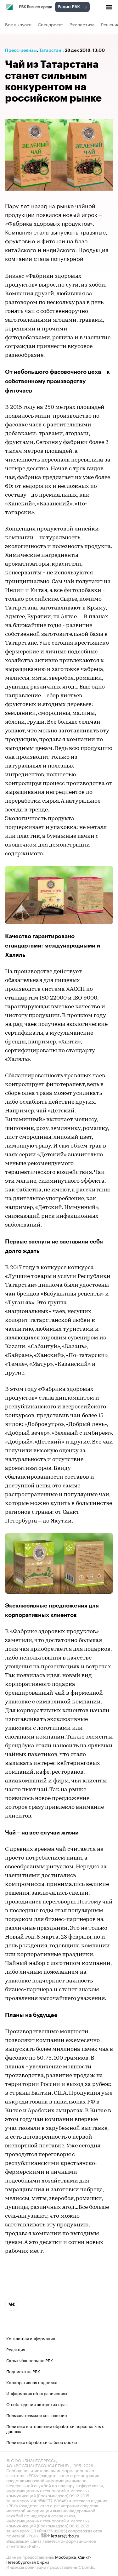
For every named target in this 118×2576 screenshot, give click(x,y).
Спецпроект (51, 24)
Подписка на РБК (23, 2371)
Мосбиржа (65, 2557)
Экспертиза (82, 24)
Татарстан (50, 50)
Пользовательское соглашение (37, 2415)
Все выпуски (18, 24)
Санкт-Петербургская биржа (49, 2559)
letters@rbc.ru (65, 2535)
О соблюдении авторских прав (37, 2404)
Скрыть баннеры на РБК (30, 2360)
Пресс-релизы (21, 50)
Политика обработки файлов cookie (42, 2442)
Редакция (16, 2349)
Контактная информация (31, 2338)
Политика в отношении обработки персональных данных (55, 2428)
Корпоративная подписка (32, 2382)
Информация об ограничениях (37, 2393)
